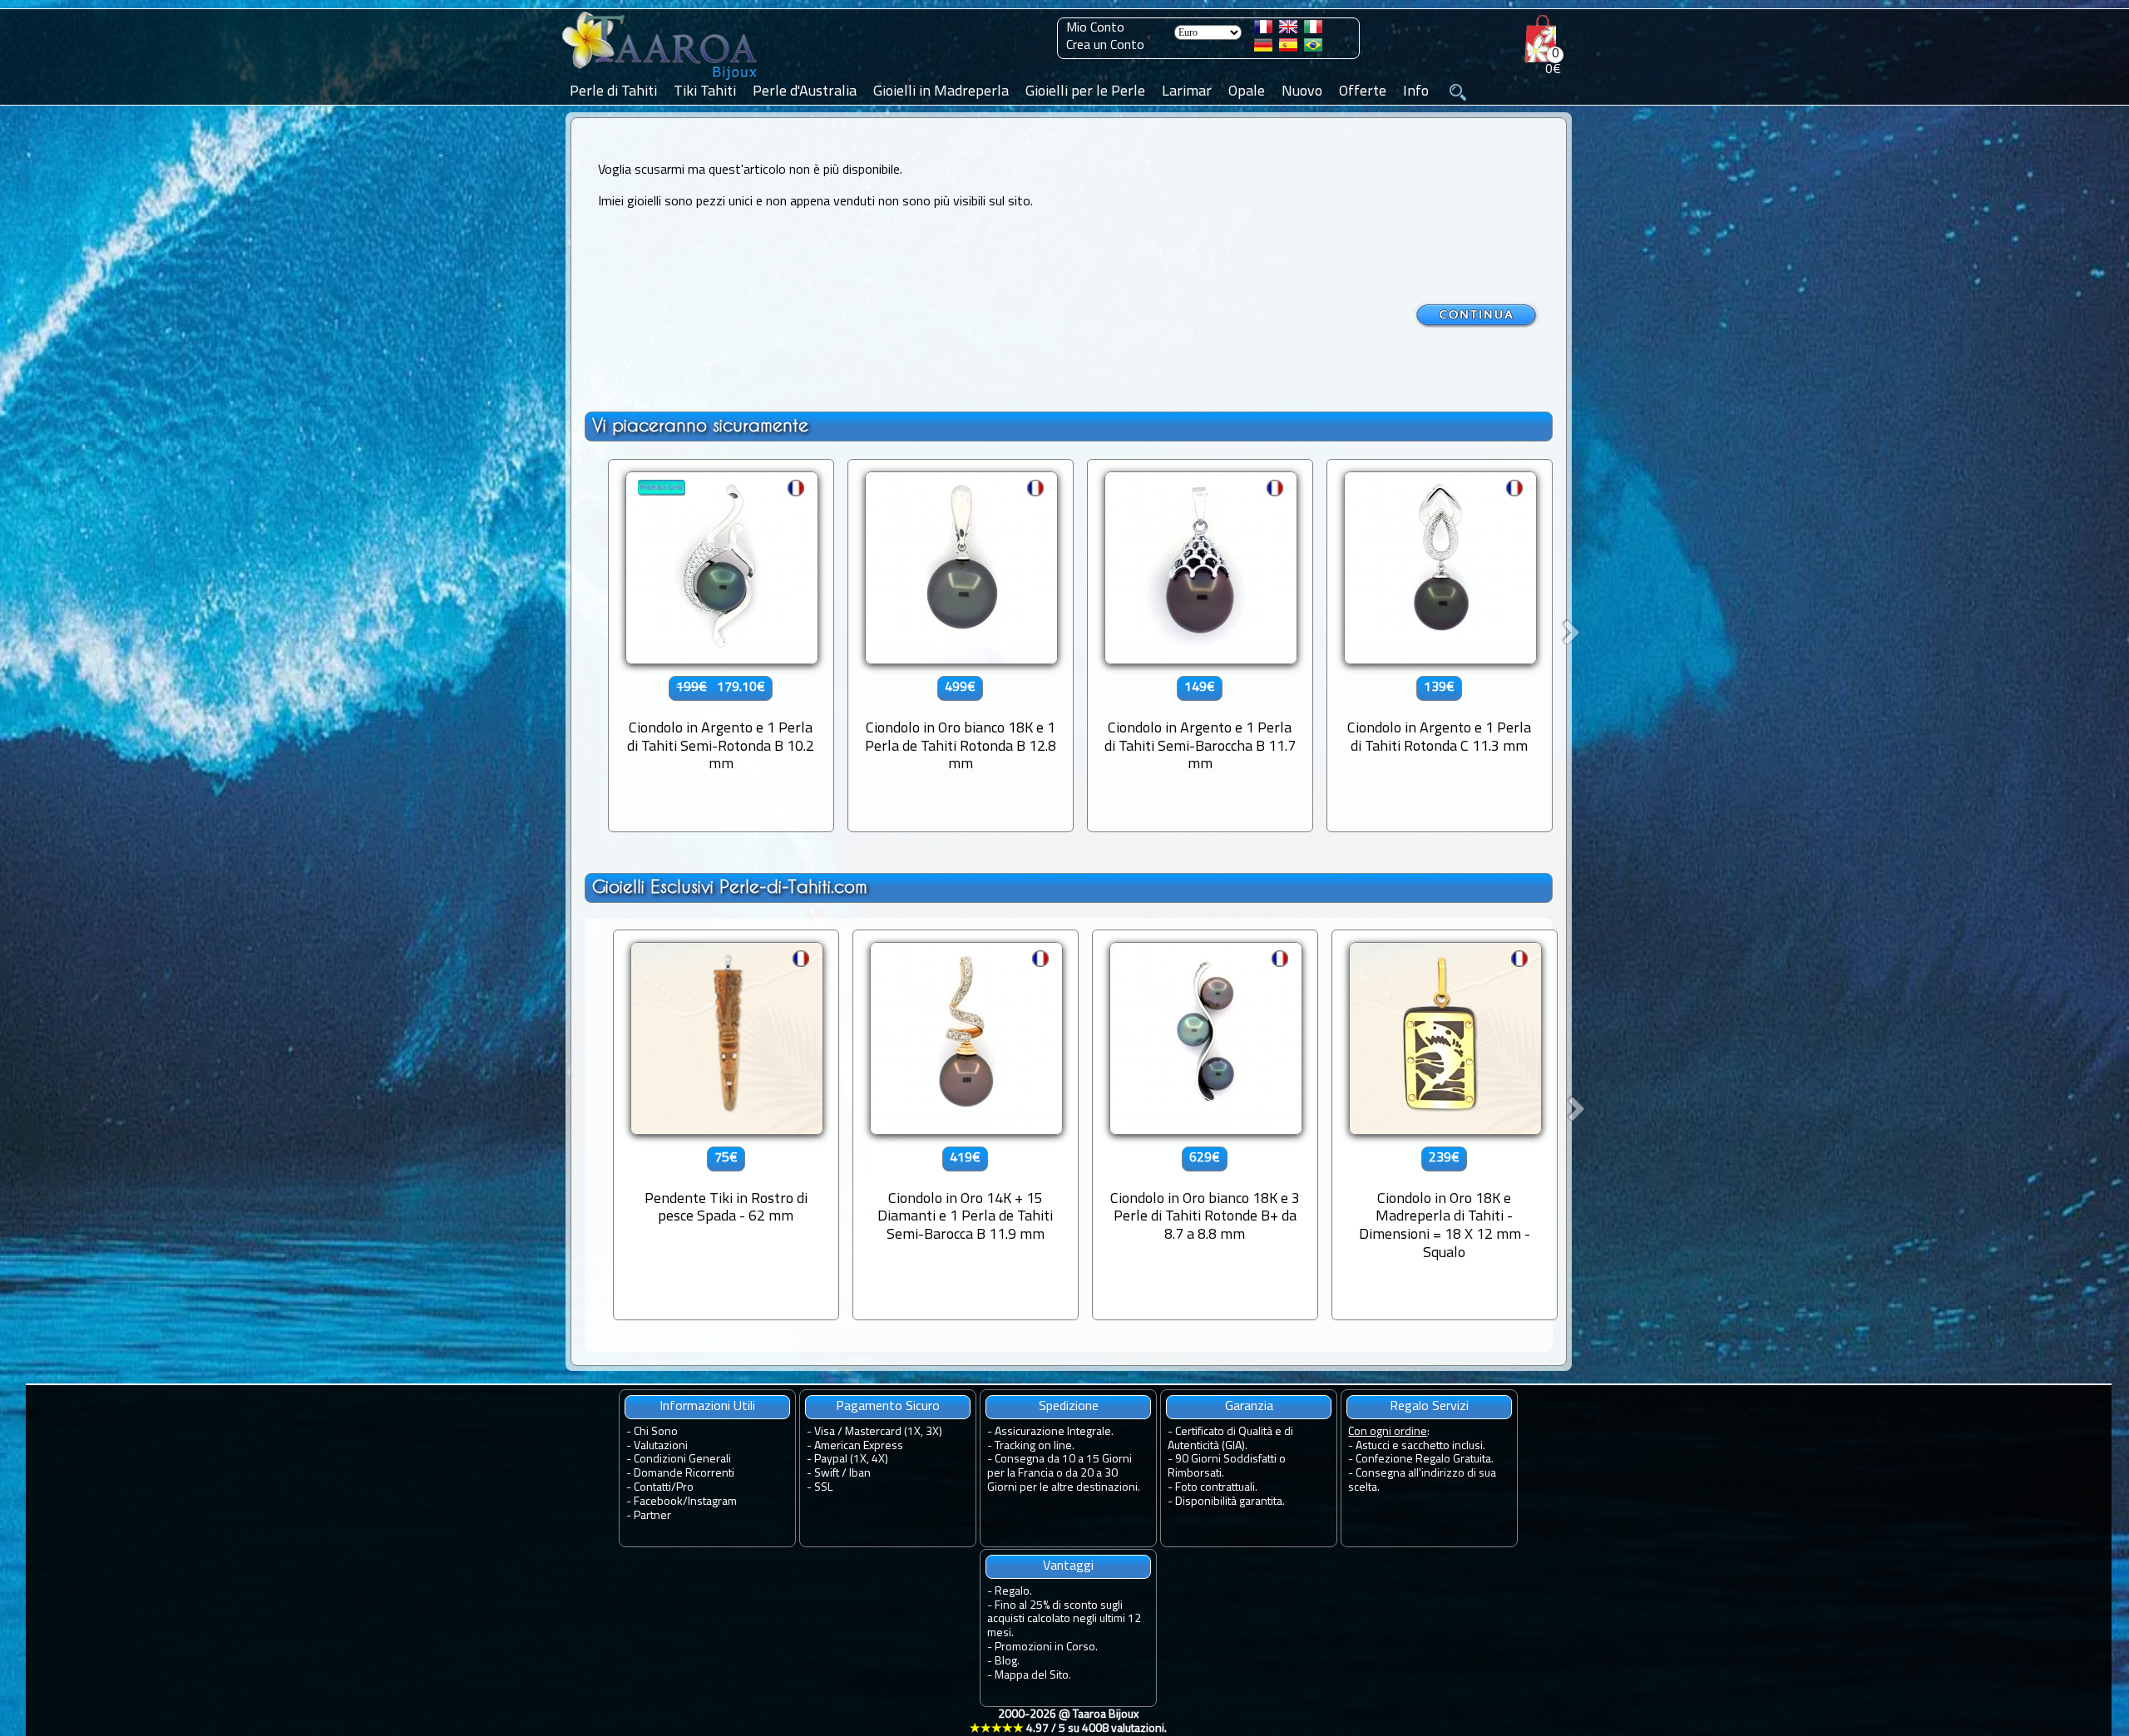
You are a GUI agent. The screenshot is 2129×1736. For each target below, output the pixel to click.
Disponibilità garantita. (1230, 1502)
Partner (652, 1516)
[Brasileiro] (1313, 48)
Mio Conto (1095, 28)
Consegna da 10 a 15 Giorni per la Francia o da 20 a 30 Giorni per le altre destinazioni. (1064, 1474)
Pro (685, 1488)
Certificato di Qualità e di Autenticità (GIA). (1230, 1439)
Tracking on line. (1035, 1446)
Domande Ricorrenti (684, 1474)
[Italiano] (1313, 30)
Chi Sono (656, 1432)
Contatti (652, 1488)
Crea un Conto (1105, 46)
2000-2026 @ (1068, 1722)
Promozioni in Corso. (1046, 1647)
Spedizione (1069, 1407)
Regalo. (1013, 1592)
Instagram (712, 1502)
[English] (1288, 30)
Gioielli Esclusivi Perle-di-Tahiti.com (730, 887)
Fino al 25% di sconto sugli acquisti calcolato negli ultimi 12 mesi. (1064, 1620)
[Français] (1263, 30)
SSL (823, 1488)
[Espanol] (1288, 48)
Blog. (1007, 1662)
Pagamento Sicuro (888, 1407)
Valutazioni (661, 1446)
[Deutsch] (1263, 48)
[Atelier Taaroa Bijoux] (661, 81)
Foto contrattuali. (1216, 1488)
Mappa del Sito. (1033, 1676)
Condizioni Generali (682, 1460)
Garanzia (1249, 1407)
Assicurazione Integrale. (1054, 1432)
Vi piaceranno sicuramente (700, 425)
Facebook (658, 1502)
